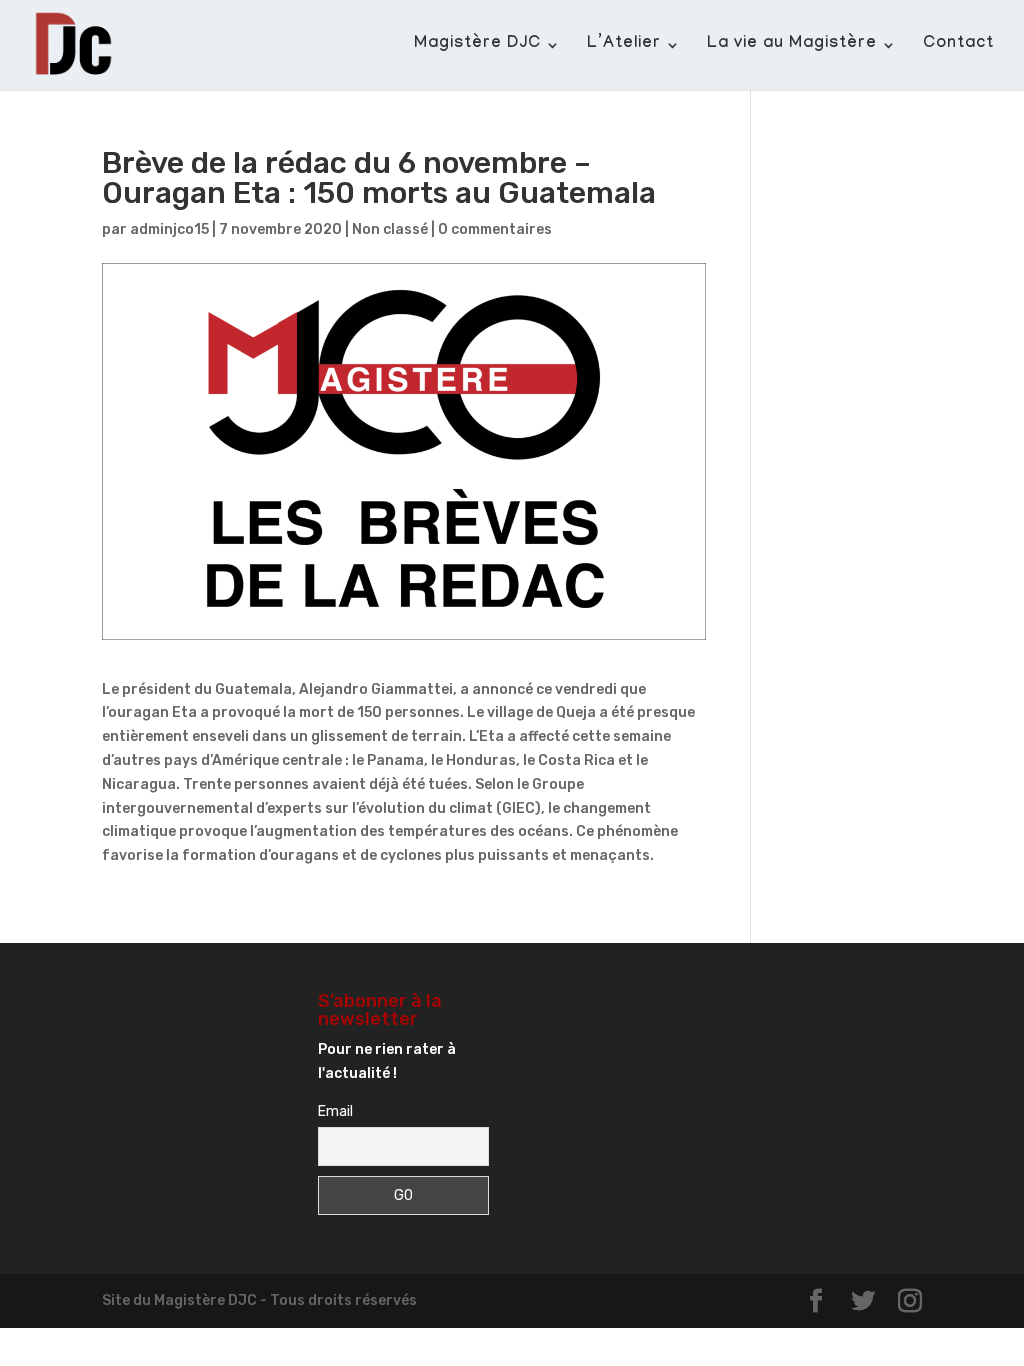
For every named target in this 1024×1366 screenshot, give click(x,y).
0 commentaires (495, 229)
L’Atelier (624, 46)
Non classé (390, 229)
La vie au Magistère (792, 46)
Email (335, 1111)
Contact (958, 46)
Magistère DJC (477, 46)
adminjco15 (169, 229)
